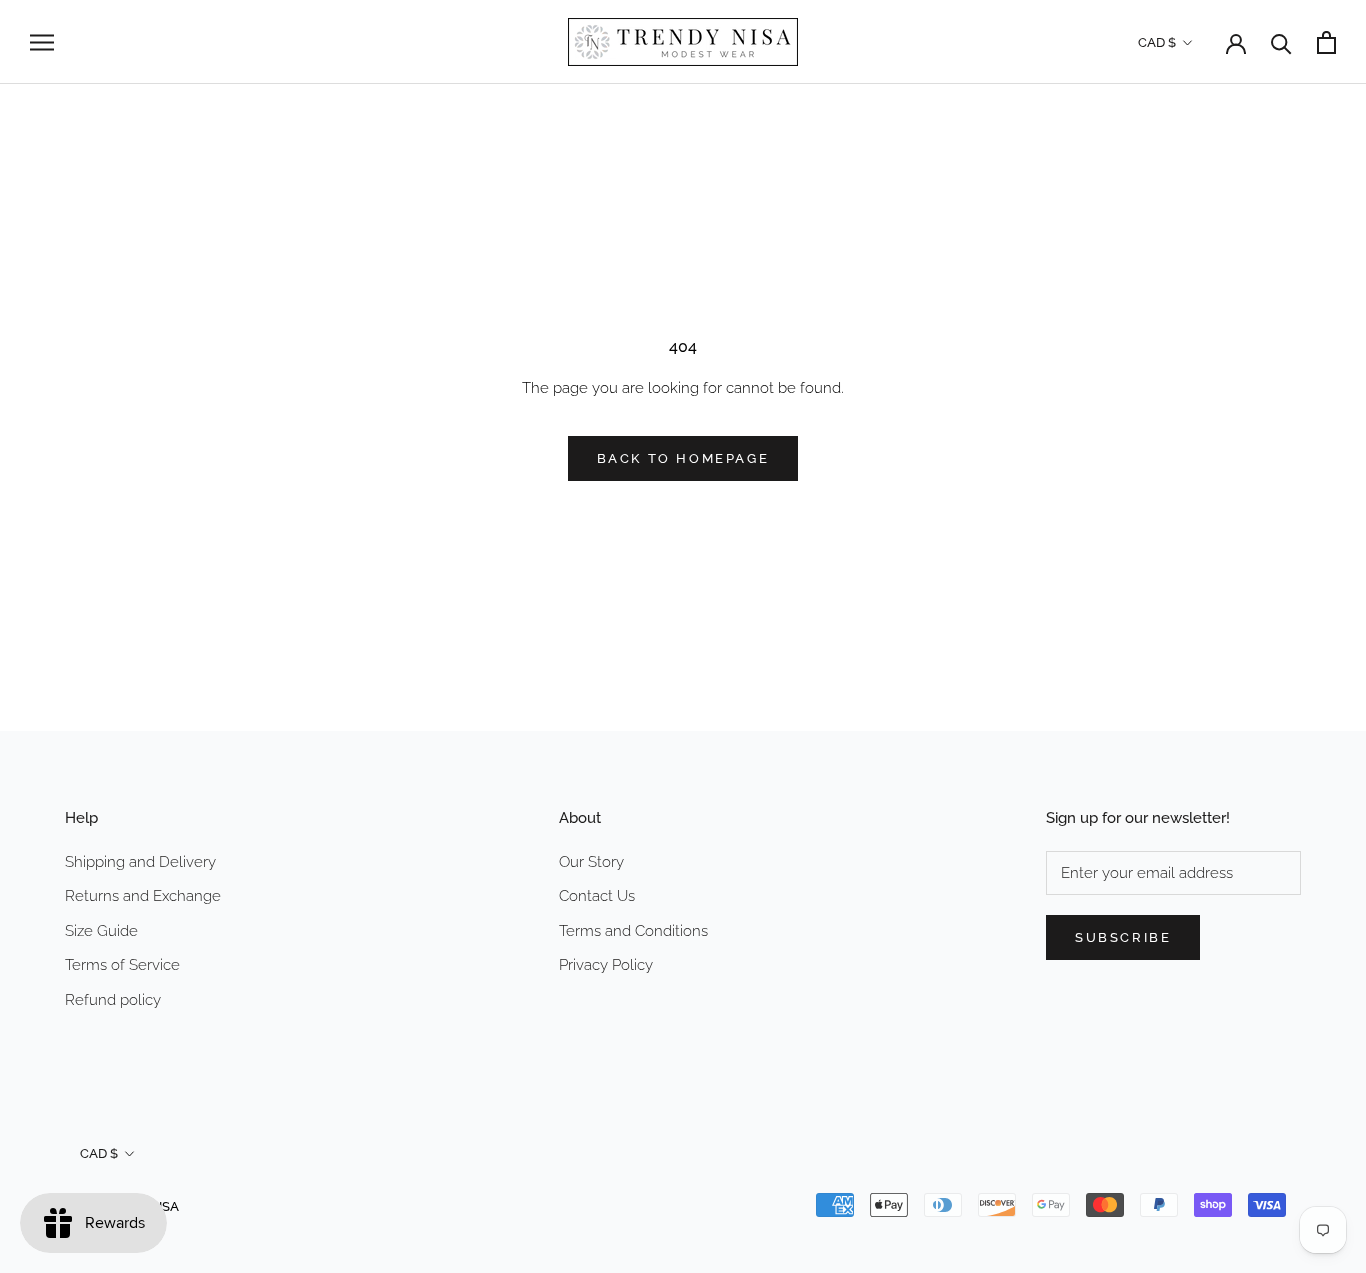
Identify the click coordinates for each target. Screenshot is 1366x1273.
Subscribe (1123, 937)
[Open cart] (1326, 42)
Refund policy (113, 1000)
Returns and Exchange (143, 896)
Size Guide (101, 931)
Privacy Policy (606, 965)
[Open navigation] (42, 42)
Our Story (591, 862)
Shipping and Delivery (140, 862)
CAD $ (1157, 42)
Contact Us (597, 896)
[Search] (1281, 42)
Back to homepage (683, 458)
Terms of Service (122, 965)
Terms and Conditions (633, 931)
